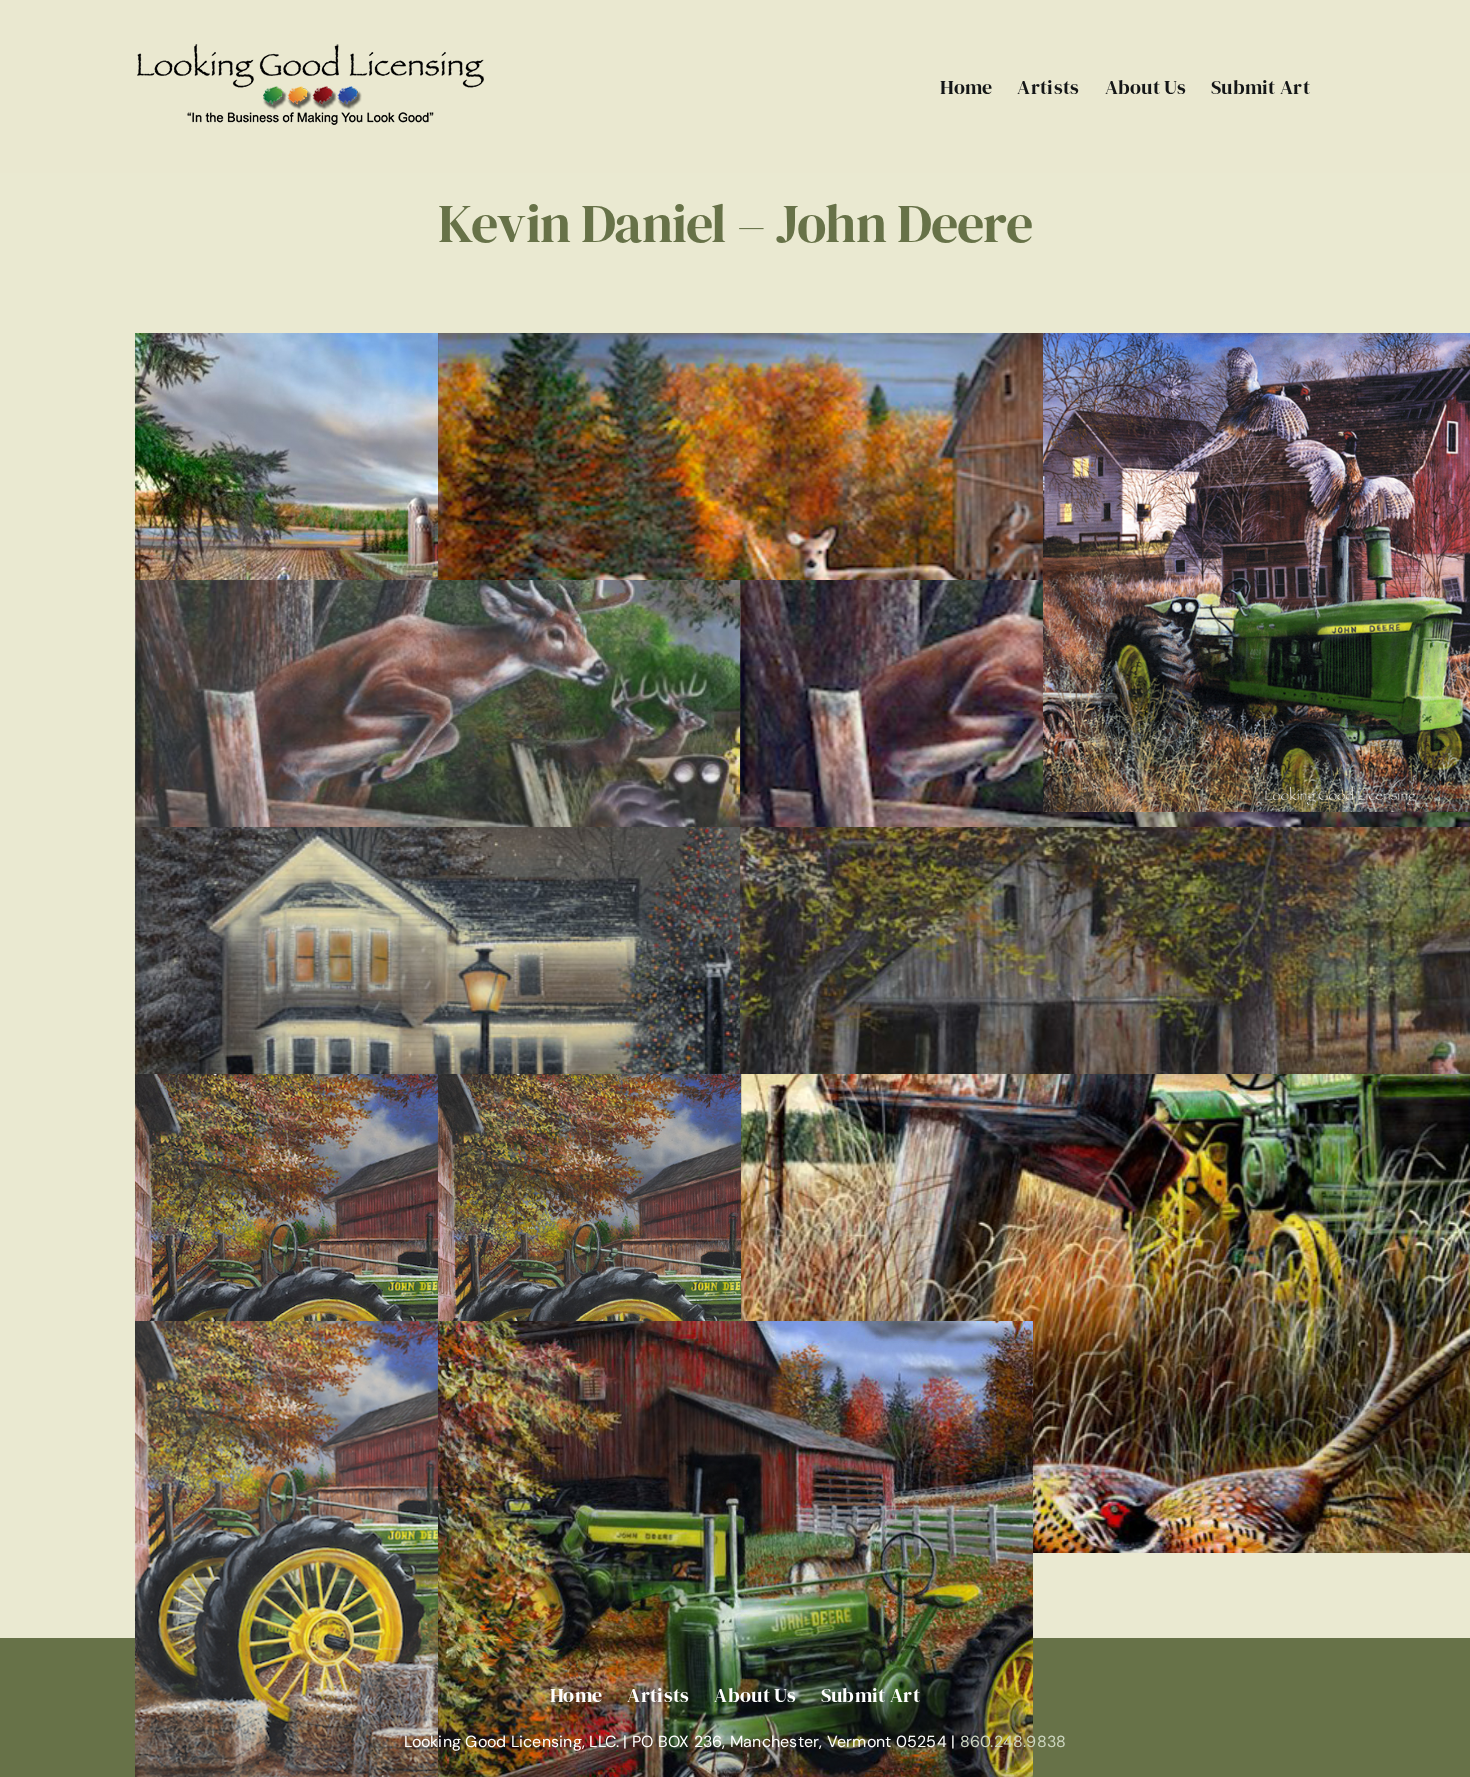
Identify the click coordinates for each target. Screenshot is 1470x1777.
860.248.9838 (1013, 1741)
